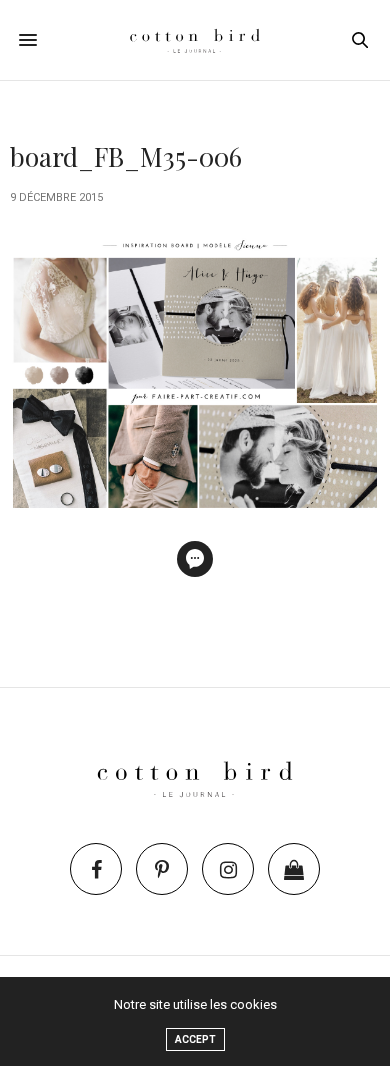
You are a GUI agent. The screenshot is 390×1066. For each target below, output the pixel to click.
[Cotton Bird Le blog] (195, 40)
